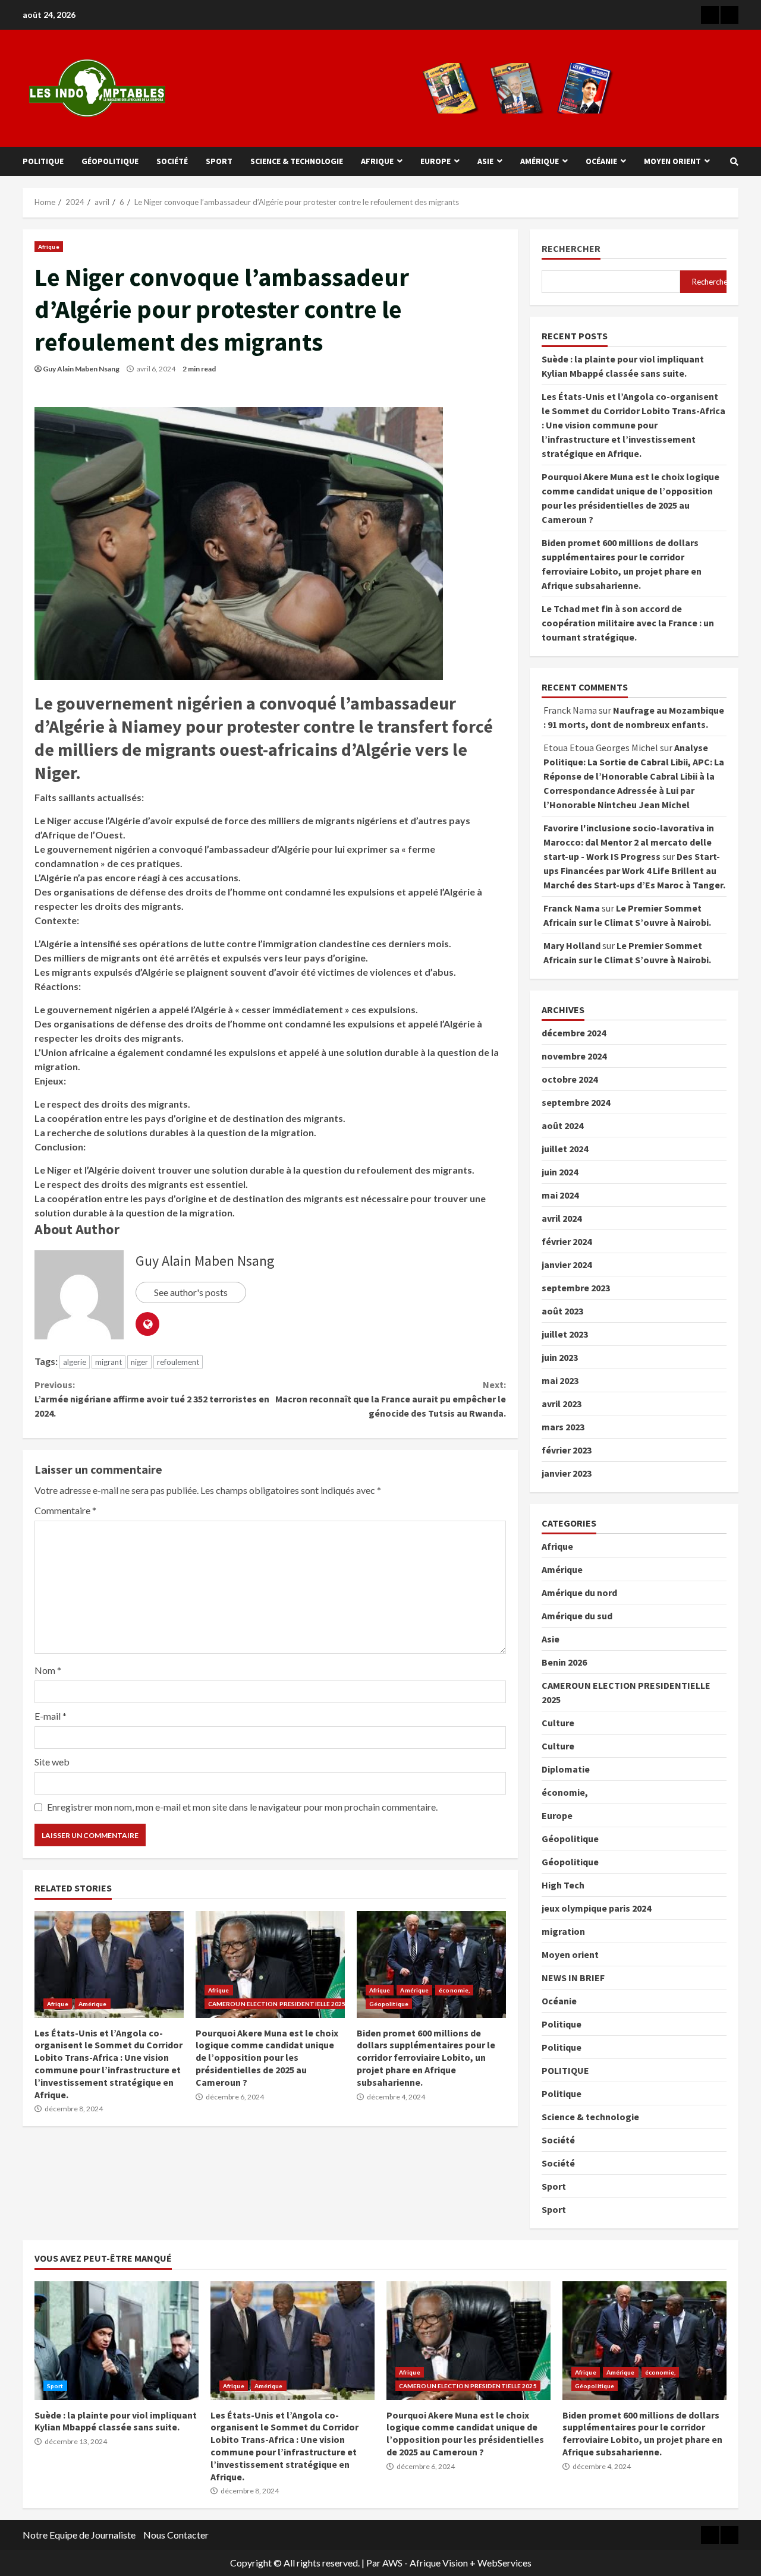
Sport (219, 161)
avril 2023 (562, 1404)
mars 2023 (563, 1427)
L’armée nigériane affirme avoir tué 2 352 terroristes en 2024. (152, 1399)
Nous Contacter (176, 2535)
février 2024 (567, 1241)
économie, (454, 1990)
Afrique (377, 161)
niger (139, 1362)
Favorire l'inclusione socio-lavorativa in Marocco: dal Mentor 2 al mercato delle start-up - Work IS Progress (629, 842)
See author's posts (191, 1292)
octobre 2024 (570, 1079)
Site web (52, 1762)
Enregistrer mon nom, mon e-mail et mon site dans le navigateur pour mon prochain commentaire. (242, 1807)
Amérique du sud (577, 1616)
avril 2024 (562, 1218)
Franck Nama (572, 908)
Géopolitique (110, 161)
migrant (109, 1362)
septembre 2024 (576, 1102)
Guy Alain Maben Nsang (81, 369)
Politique (43, 161)
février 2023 (567, 1450)
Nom (48, 1670)
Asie (485, 161)
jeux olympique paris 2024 (596, 1908)
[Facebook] (710, 15)
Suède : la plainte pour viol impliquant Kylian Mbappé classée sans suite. (117, 2341)
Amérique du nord (579, 1593)
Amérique (540, 161)
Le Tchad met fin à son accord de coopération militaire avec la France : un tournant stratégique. (628, 623)
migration (563, 1931)
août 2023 (562, 1311)
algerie (75, 1362)
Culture (558, 1723)
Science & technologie (297, 161)
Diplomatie (566, 1769)
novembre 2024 (574, 1056)
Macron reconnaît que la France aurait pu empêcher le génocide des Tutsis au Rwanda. (390, 1399)
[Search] (734, 162)
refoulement (178, 1362)
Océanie (601, 161)
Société (172, 161)
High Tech (563, 1885)
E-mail (51, 1716)
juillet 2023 (565, 1334)
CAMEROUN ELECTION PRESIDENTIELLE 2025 (277, 2004)
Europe (435, 161)
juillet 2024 (565, 1149)
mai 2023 (560, 1380)
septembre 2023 (576, 1288)
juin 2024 (560, 1172)
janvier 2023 (567, 1473)
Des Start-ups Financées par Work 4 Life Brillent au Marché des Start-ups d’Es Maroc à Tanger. (634, 871)
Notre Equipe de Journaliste (79, 2535)
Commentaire (65, 1510)
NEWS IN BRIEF (573, 1978)
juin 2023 (560, 1357)
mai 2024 (560, 1195)
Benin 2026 (564, 1662)
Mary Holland (572, 945)
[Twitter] (729, 15)
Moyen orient (672, 161)
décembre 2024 (574, 1033)
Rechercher (571, 249)
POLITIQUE (565, 2070)
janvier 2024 (567, 1265)
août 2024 (562, 1125)
